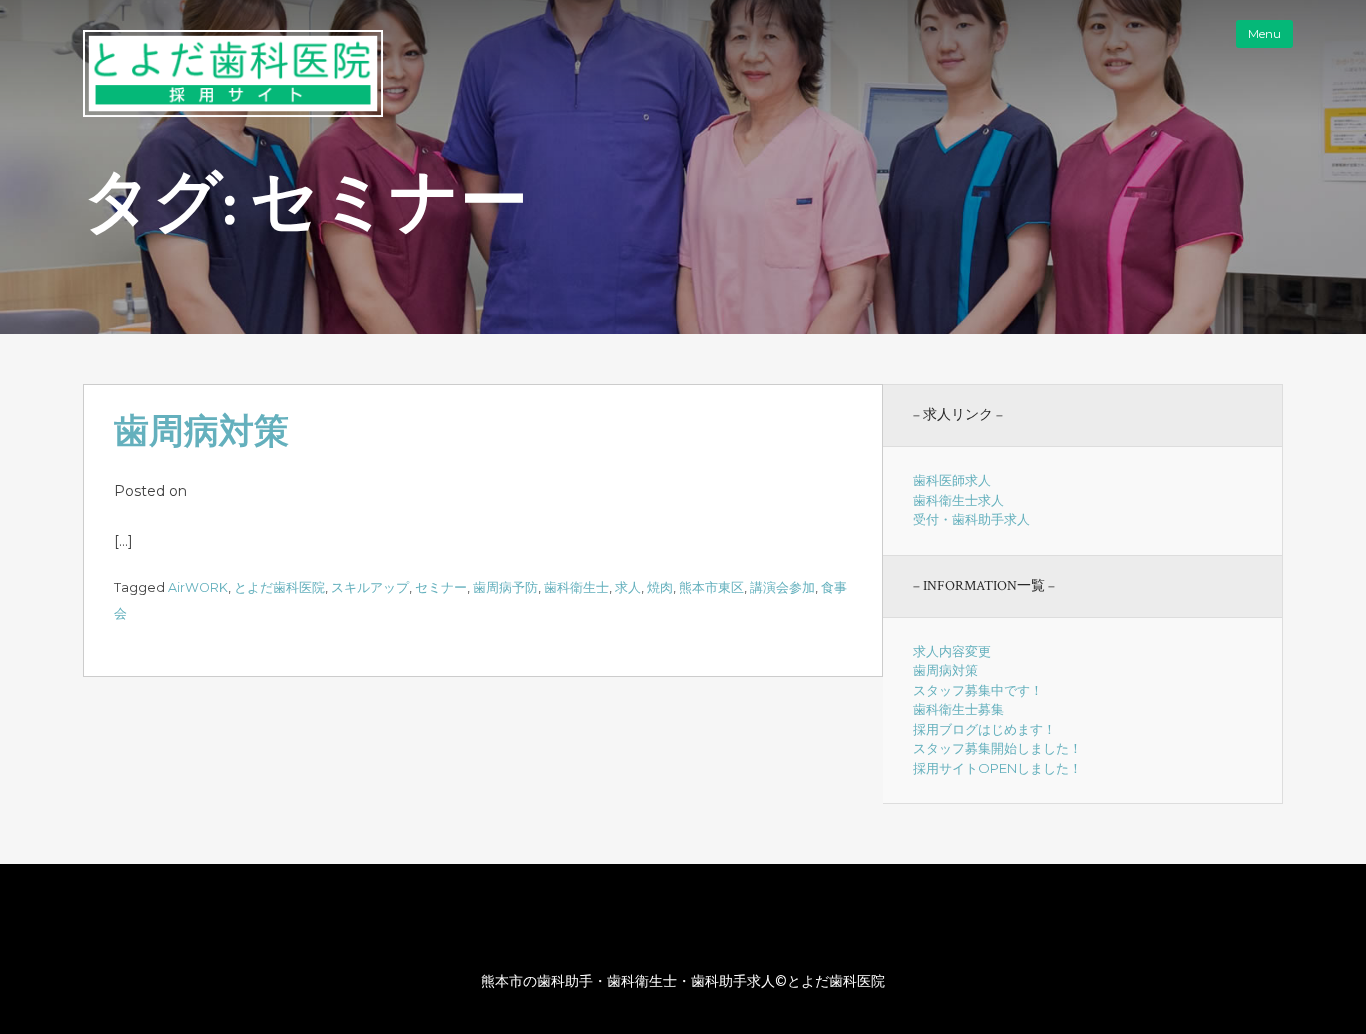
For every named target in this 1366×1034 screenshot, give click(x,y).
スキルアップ (370, 587)
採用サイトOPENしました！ (997, 768)
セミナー (441, 587)
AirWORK (198, 587)
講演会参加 (782, 587)
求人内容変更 (952, 651)
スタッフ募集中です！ (978, 690)
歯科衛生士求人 (958, 500)
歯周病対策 (201, 432)
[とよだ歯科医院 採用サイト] (233, 112)
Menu (1264, 33)
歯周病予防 (505, 587)
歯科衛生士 (576, 587)
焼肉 (660, 587)
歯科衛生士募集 (958, 709)
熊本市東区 (711, 587)
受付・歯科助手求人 (971, 519)
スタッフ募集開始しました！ (997, 748)
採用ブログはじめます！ (984, 729)
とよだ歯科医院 (279, 587)
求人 (628, 587)
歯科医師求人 (952, 480)
